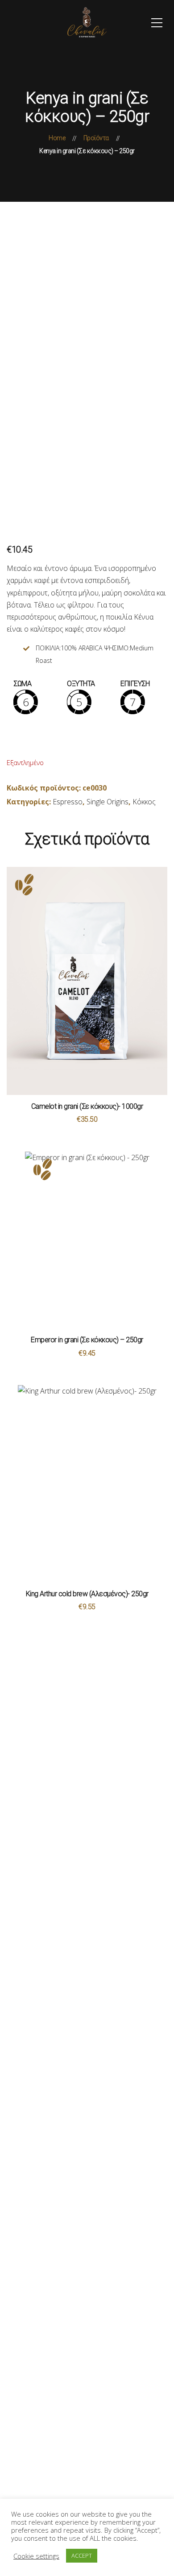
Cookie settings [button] (36, 2556)
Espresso (68, 802)
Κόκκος (144, 802)
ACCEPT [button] (82, 2555)
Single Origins (108, 802)
